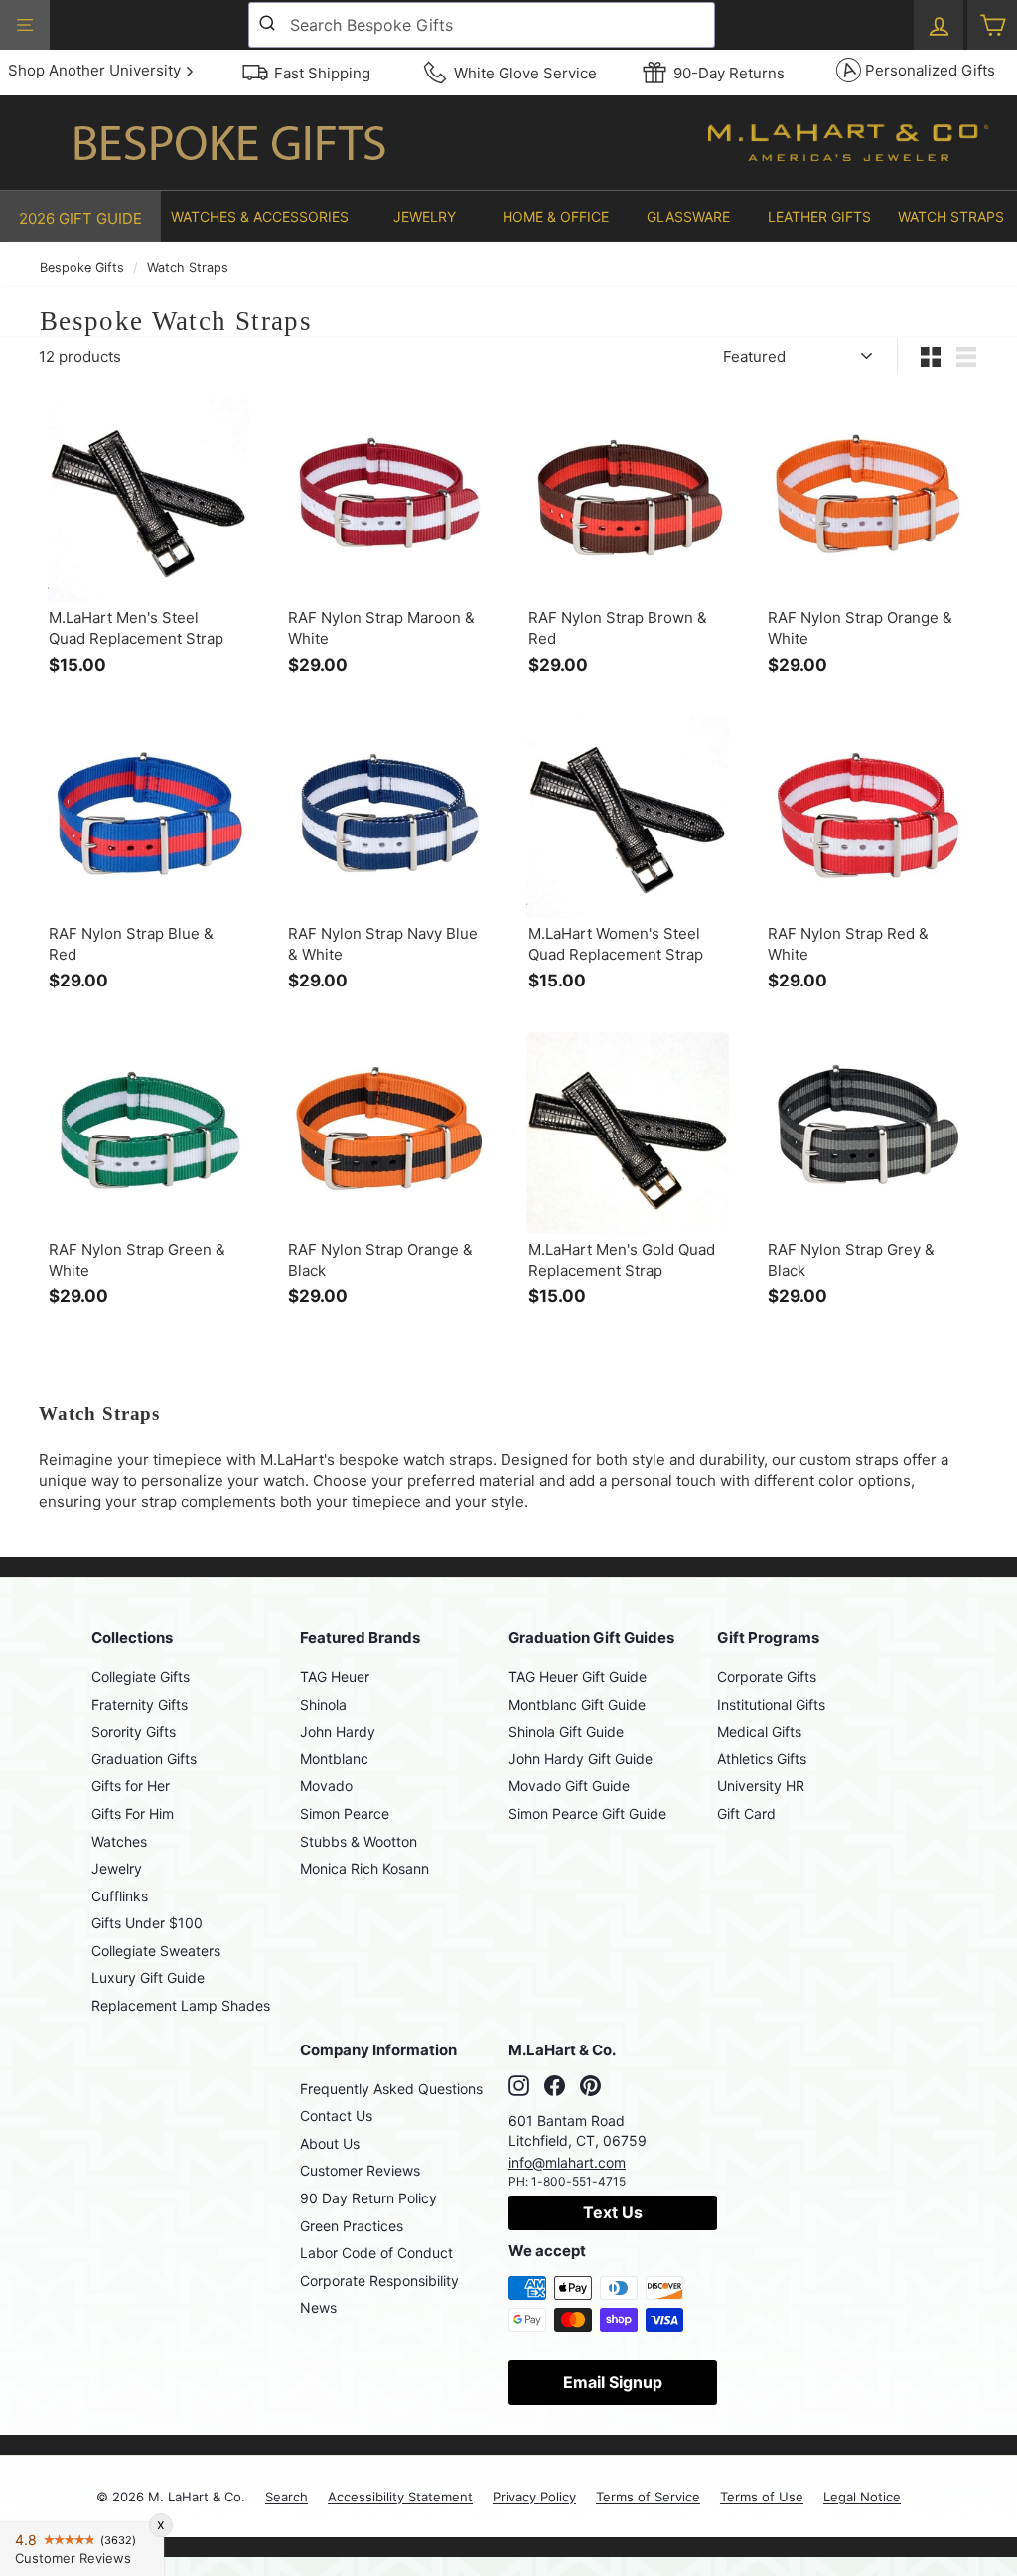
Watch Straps (188, 268)
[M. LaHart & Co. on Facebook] (555, 2086)
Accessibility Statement (400, 2497)
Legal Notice (862, 2497)
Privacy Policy (534, 2497)
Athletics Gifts (762, 1759)
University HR (761, 1786)
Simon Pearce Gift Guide (587, 1814)
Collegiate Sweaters (156, 1951)
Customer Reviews (360, 2170)
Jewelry (117, 1868)
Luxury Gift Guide (148, 1977)
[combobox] (482, 25)
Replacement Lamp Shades (181, 2005)
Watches (119, 1841)
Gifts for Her (131, 1786)
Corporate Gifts (767, 1676)
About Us (330, 2143)
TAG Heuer (335, 1676)
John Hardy (338, 1731)
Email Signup (613, 2382)
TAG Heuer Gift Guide (578, 1676)
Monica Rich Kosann (364, 1868)
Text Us (613, 2212)
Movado (326, 1786)
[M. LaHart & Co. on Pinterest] (590, 2086)
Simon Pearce (345, 1814)
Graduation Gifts (144, 1759)
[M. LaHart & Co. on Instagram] (519, 2086)
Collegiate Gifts (141, 1676)
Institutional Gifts (771, 1704)
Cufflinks (120, 1896)
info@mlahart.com (567, 2162)
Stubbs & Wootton (359, 1841)
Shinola (323, 1704)
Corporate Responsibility (379, 2280)
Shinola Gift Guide (566, 1731)
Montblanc (334, 1759)
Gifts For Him (133, 1814)
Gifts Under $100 (147, 1923)
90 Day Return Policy (368, 2198)
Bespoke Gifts (82, 268)
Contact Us (336, 2116)
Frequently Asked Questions (391, 2089)
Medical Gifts (759, 1731)
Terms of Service (648, 2497)
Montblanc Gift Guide (577, 1704)
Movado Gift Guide (569, 1786)
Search (287, 2497)
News (318, 2307)
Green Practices (352, 2226)
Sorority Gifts (134, 1731)
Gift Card (746, 1814)
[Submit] (270, 25)
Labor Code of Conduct (376, 2253)
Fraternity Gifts (140, 1704)
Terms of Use (762, 2497)
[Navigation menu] (25, 25)
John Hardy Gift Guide (581, 1759)
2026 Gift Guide (80, 218)
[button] (260, 217)
